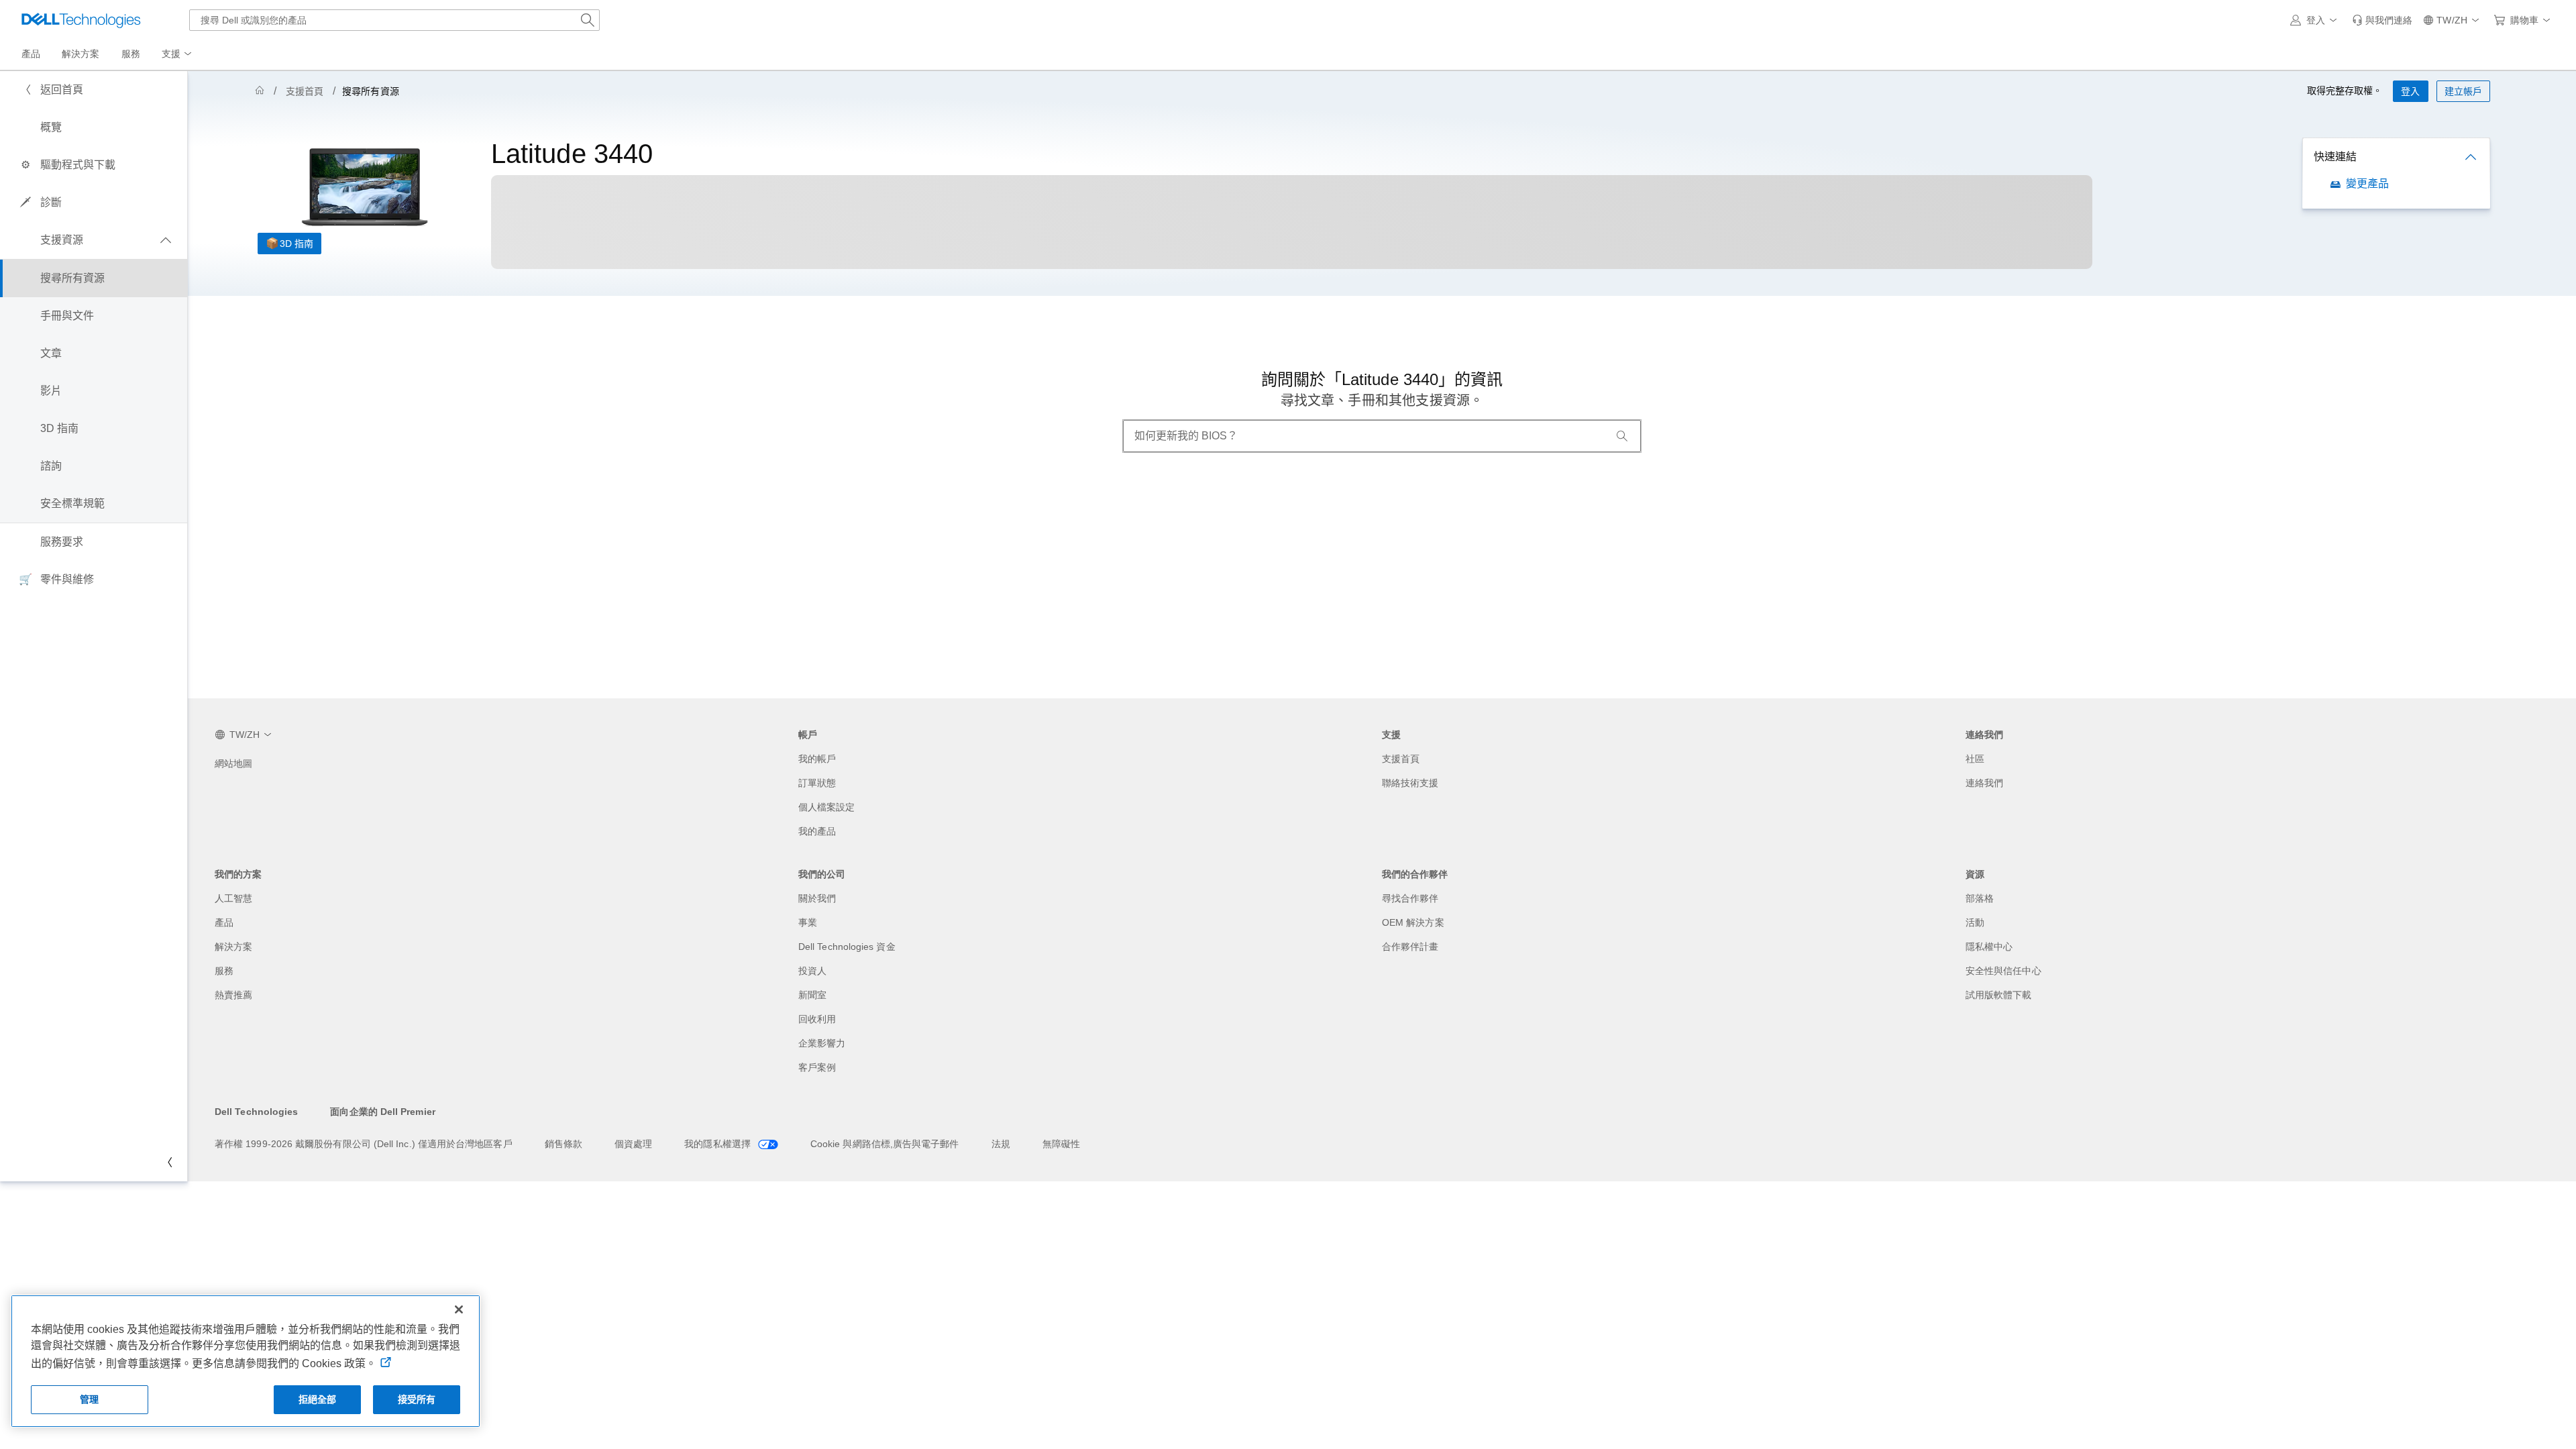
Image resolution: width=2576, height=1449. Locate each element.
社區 (1975, 759)
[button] (2316, 20)
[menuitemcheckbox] (94, 240)
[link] (2382, 20)
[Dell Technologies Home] (81, 20)
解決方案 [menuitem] (80, 54)
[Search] (1622, 436)
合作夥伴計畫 (1410, 947)
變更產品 (2367, 183)
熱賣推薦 (233, 995)
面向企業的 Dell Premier (382, 1112)
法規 (1001, 1144)
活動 (1975, 922)
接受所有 (417, 1399)
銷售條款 (563, 1144)
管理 (89, 1399)
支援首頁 (305, 91)
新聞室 (812, 995)
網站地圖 (233, 763)
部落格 (1980, 898)
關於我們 (817, 898)
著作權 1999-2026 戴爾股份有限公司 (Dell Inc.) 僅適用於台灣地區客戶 (364, 1144)
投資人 (812, 971)
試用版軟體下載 (1999, 995)
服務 (224, 971)
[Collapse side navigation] (167, 1163)
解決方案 (233, 947)
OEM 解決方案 (1413, 922)
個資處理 (633, 1144)
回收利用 (817, 1019)
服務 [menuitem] (131, 54)
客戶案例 (817, 1067)
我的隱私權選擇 (719, 1144)
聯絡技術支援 (1410, 783)
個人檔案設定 (826, 807)
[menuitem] (178, 54)
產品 (224, 922)
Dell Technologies (256, 1112)
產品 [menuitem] (31, 54)
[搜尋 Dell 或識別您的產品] (588, 20)
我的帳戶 (817, 759)
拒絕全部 (318, 1399)
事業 (808, 922)
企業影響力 (822, 1043)
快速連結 (2335, 157)
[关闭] (459, 1309)
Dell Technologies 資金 (847, 947)
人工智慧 (233, 898)
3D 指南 (297, 244)
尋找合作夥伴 (1410, 898)
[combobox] (394, 20)
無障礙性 (1061, 1144)
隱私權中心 (1989, 947)
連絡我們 (1984, 783)
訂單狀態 (817, 783)
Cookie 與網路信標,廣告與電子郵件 (885, 1144)
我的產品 (817, 831)
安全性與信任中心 (2003, 971)
